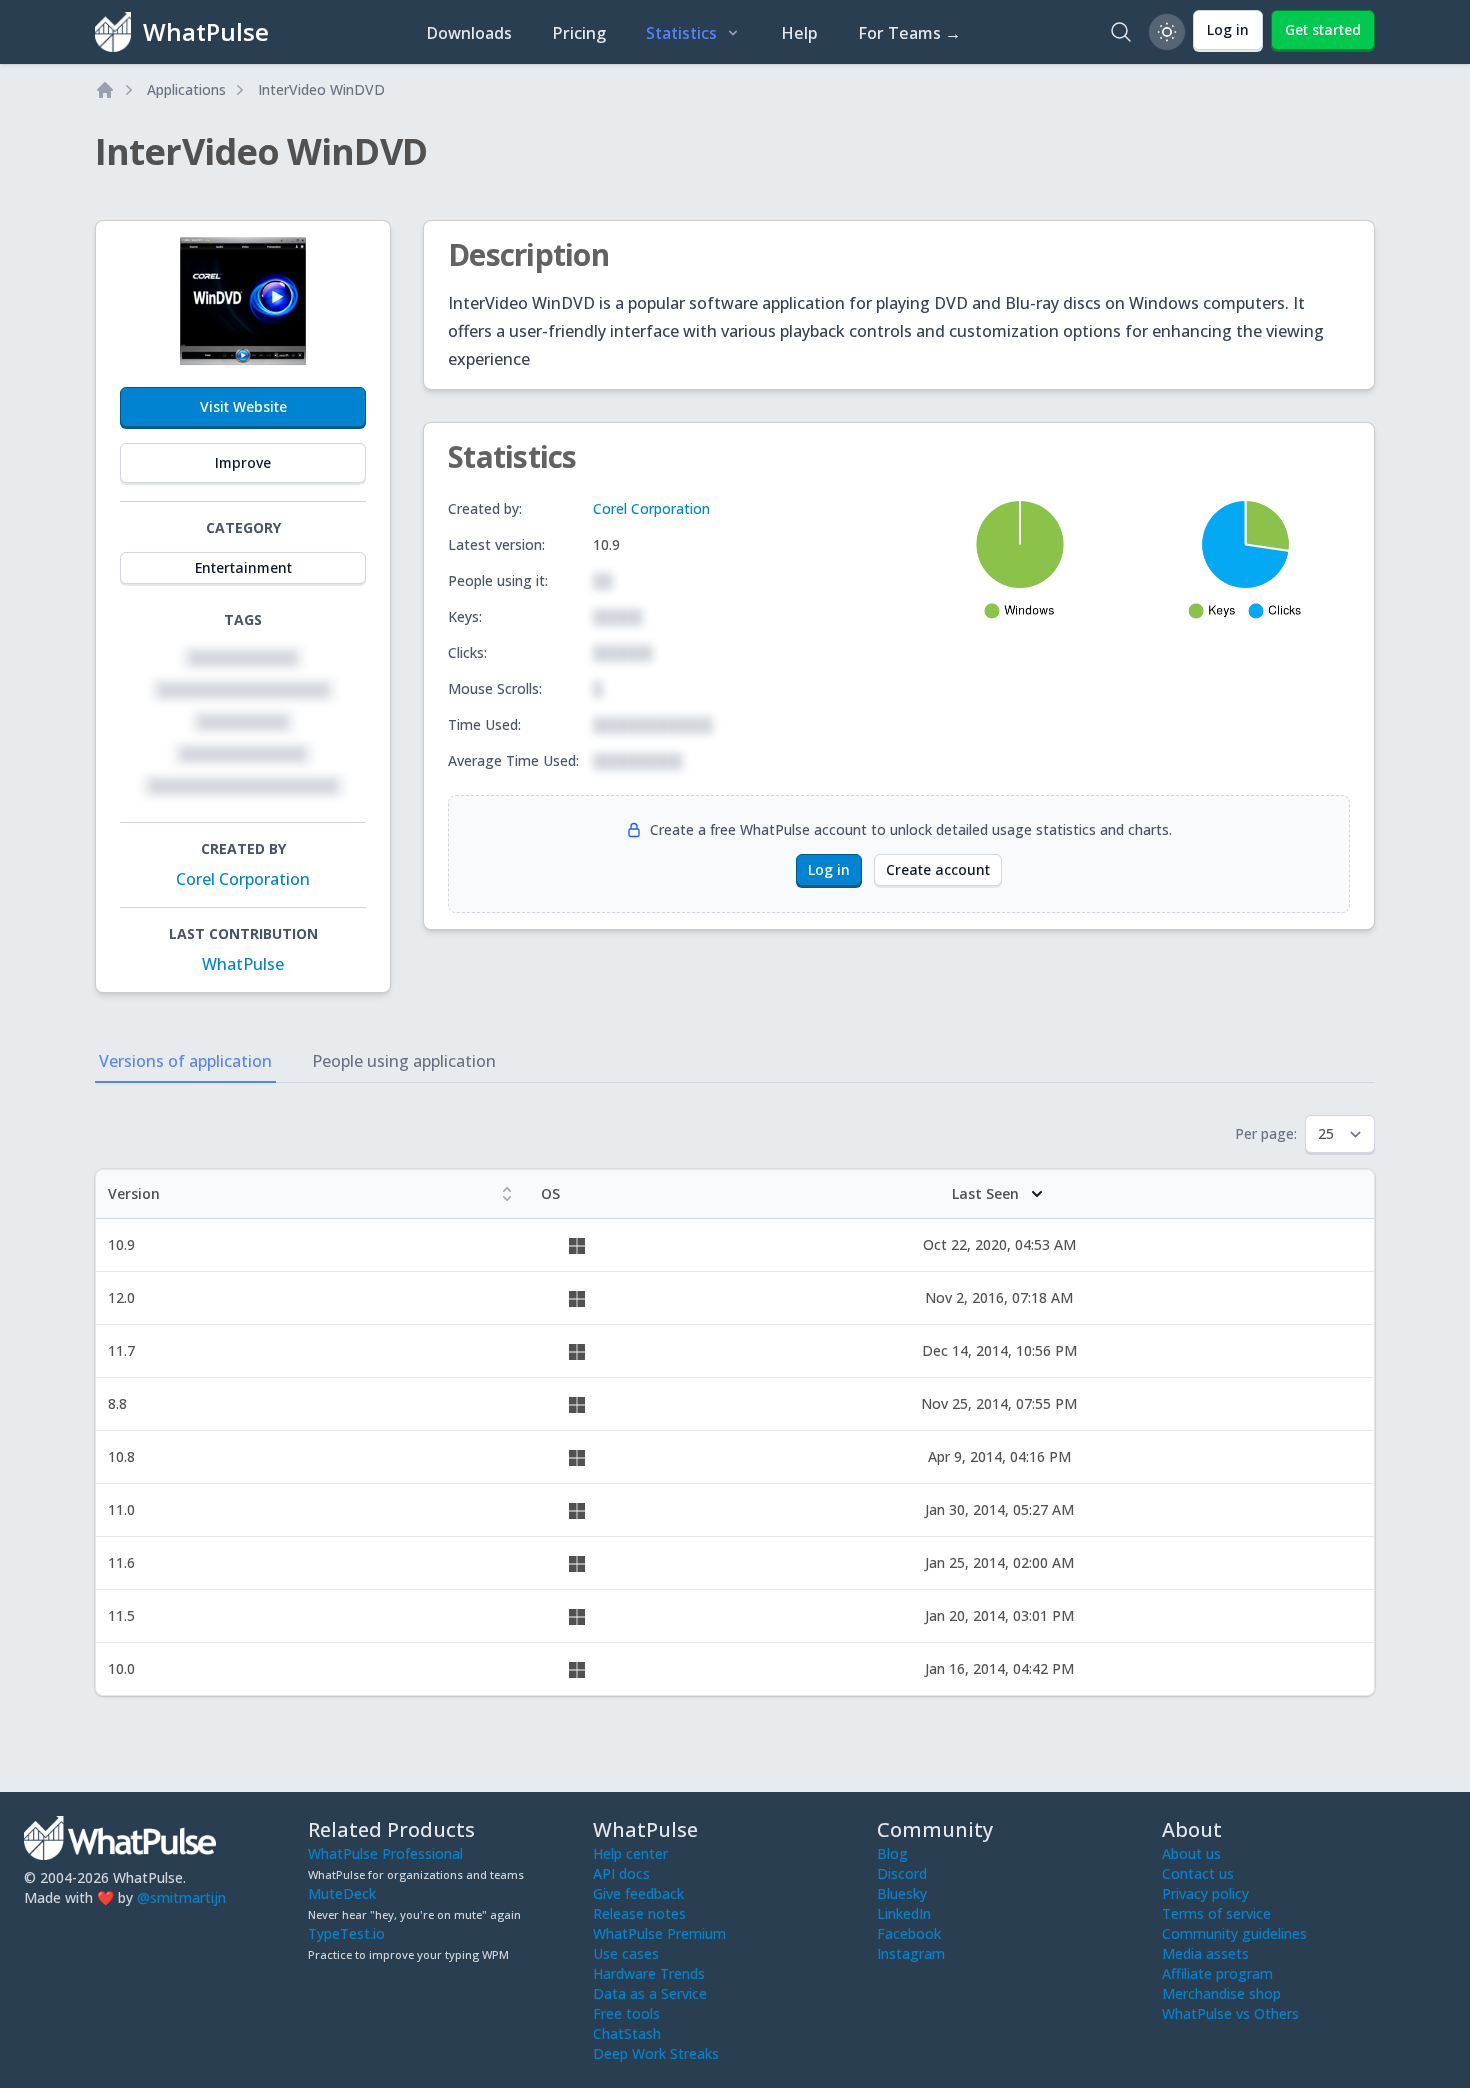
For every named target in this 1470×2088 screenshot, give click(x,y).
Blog (892, 1853)
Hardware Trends (649, 1973)
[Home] (105, 90)
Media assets (1205, 1953)
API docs (621, 1873)
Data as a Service (650, 1993)
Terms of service (1216, 1913)
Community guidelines (1234, 1933)
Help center (630, 1853)
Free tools (626, 2013)
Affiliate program (1217, 1973)
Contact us (1198, 1873)
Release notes (639, 1913)
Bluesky (902, 1893)
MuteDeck (342, 1893)
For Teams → (909, 33)
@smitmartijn (181, 1897)
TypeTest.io (346, 1933)
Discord (902, 1873)
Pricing (579, 33)
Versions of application (185, 1061)
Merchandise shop (1221, 1993)
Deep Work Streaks (656, 2053)
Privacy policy (1205, 1893)
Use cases (626, 1953)
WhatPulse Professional (385, 1853)
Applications (186, 89)
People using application (404, 1061)
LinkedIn (904, 1913)
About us (1191, 1853)
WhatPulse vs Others (1230, 2013)
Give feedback (638, 1893)
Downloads (469, 33)
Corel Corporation (243, 879)
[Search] (1121, 32)
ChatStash (627, 2033)
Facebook (909, 1933)
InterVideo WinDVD (321, 89)
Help (799, 33)
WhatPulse (243, 964)
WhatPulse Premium (659, 1933)
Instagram (911, 1953)
